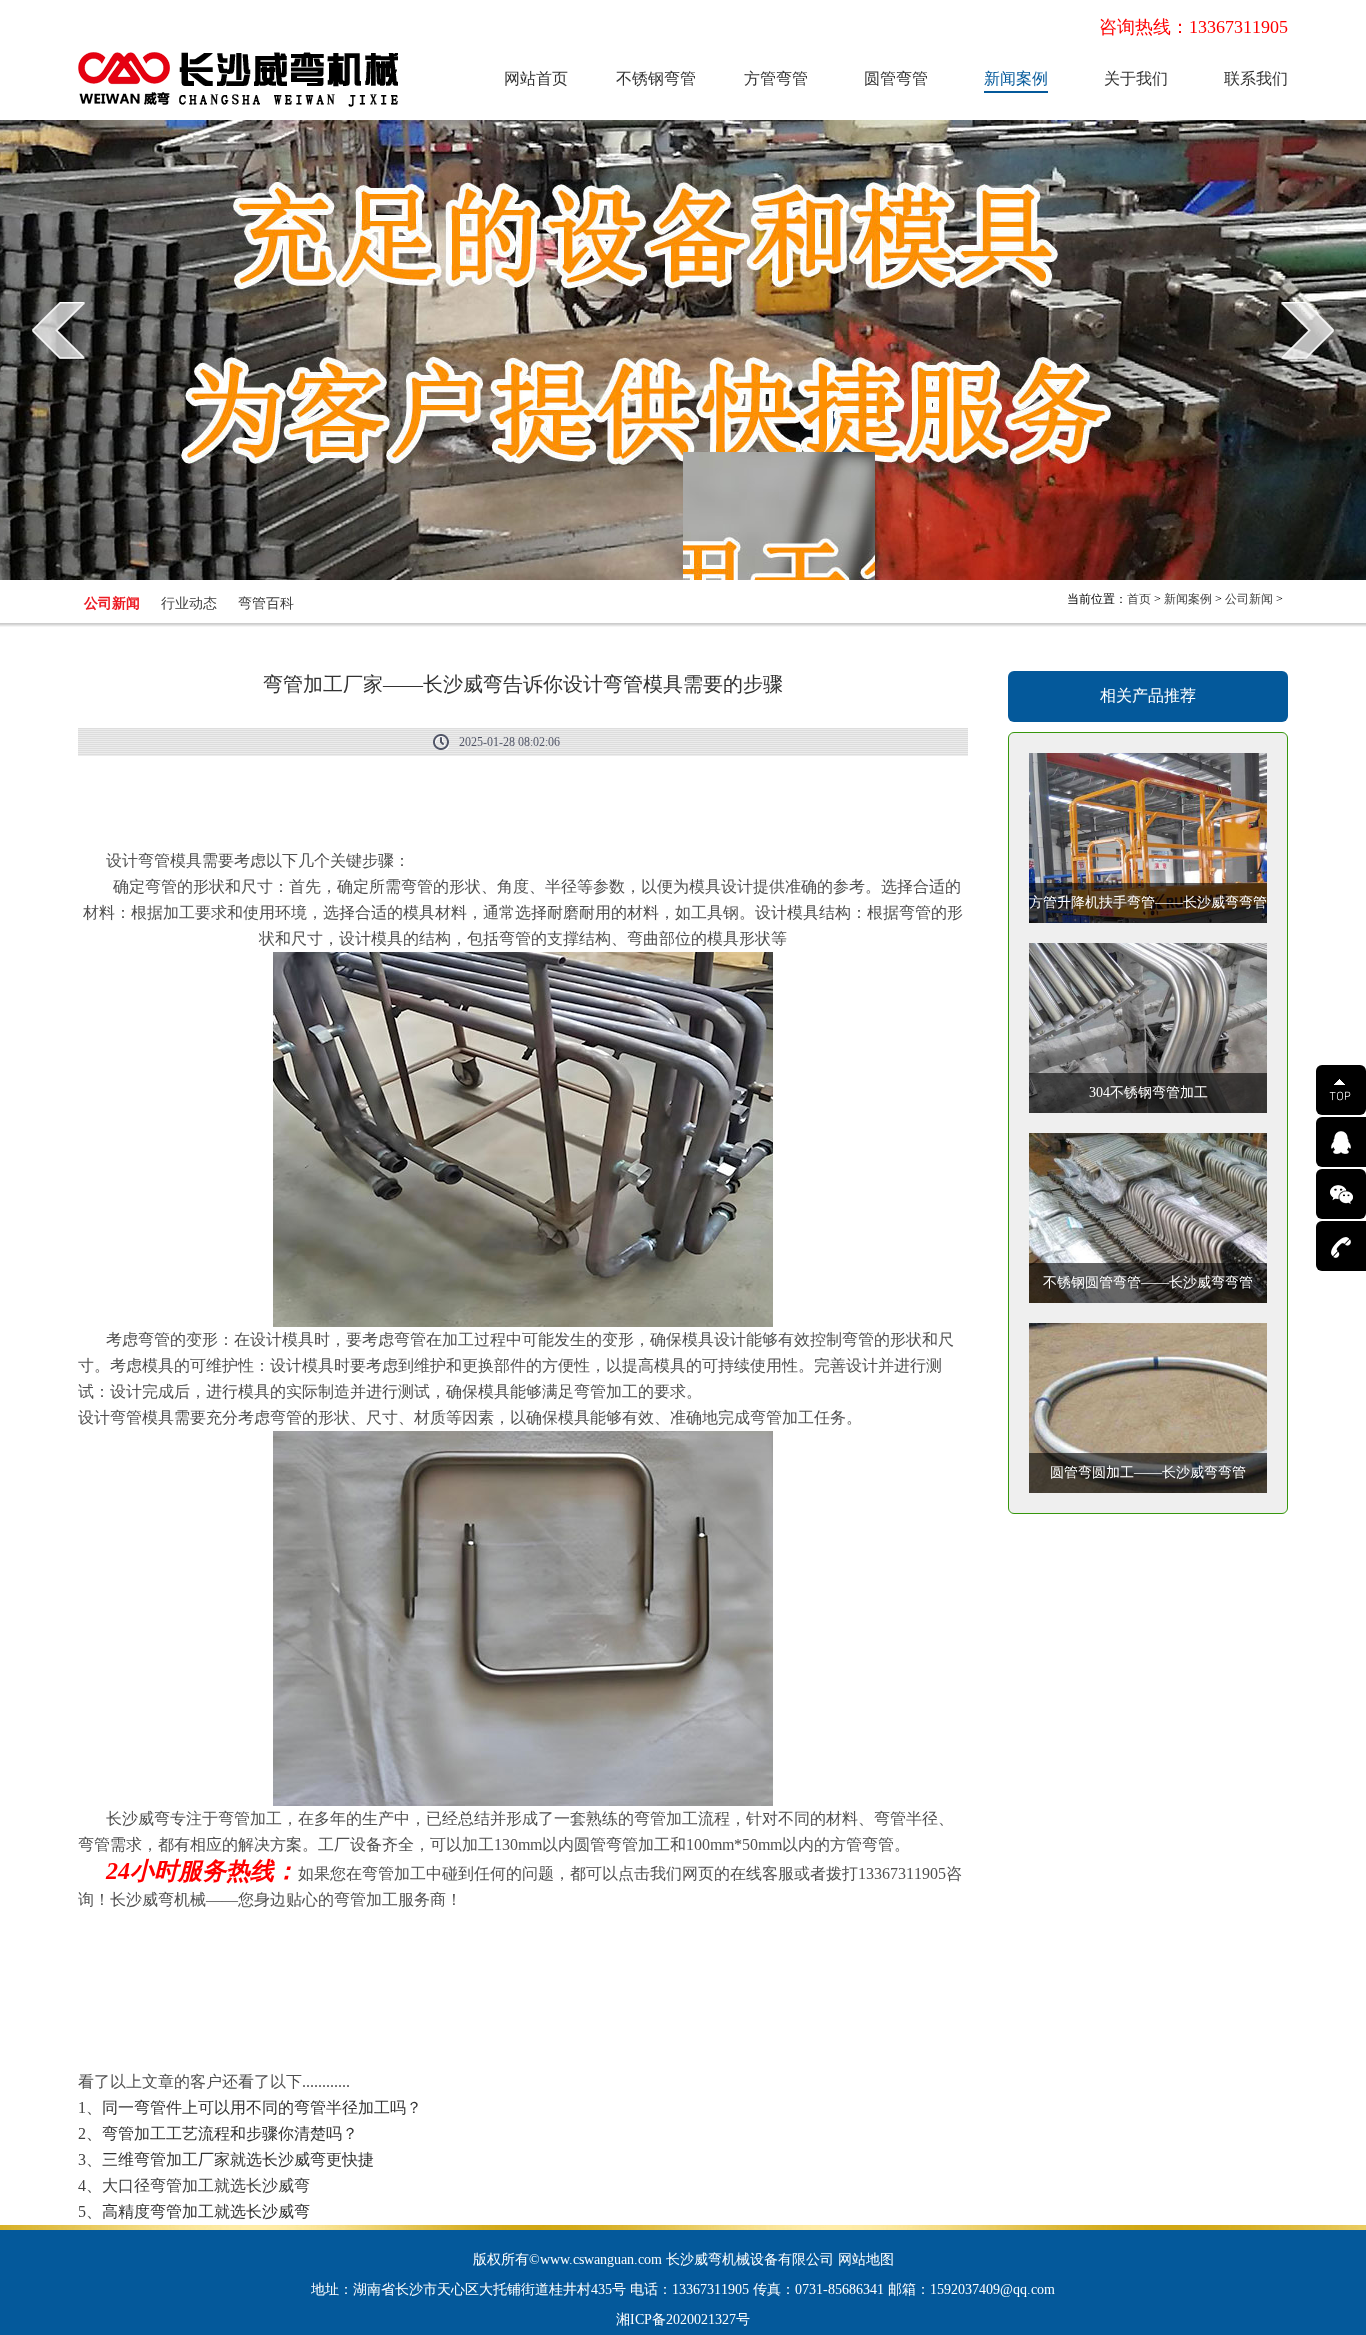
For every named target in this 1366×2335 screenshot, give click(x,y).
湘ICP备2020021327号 (683, 2319)
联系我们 (1256, 78)
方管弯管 (776, 78)
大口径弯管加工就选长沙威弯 (206, 2185)
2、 (218, 2133)
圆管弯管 (896, 78)
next (1307, 330)
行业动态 (189, 603)
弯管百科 (266, 603)
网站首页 (536, 78)
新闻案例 (1016, 78)
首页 (1139, 599)
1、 (250, 2107)
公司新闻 (112, 603)
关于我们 (1136, 78)
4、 (90, 2185)
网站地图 (866, 2259)
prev (58, 330)
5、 (194, 2211)
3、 (226, 2159)
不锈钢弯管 (656, 78)
